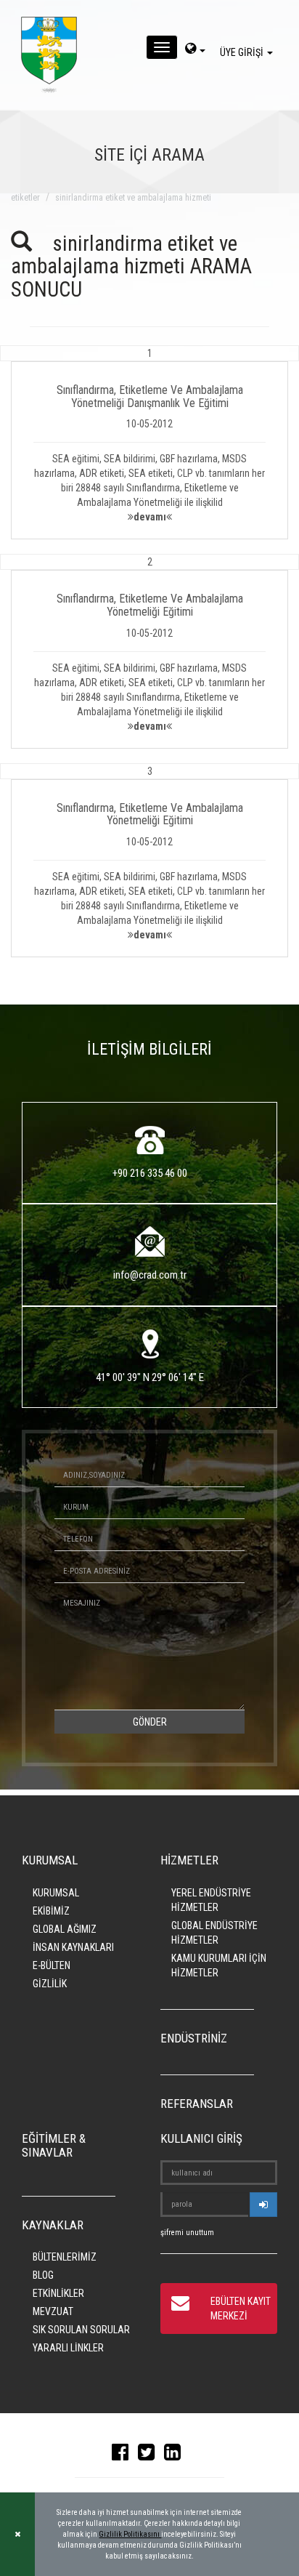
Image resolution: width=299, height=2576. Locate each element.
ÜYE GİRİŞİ (243, 52)
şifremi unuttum (187, 2233)
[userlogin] (263, 2205)
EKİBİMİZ (51, 1911)
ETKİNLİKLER (58, 2293)
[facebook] (124, 2455)
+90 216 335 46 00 (150, 1173)
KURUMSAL (56, 1893)
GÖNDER (150, 1722)
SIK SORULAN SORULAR (81, 2330)
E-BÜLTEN (52, 1965)
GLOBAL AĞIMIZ (65, 1929)
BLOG (43, 2275)
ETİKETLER (25, 198)
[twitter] (150, 2455)
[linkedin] (176, 2455)
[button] (149, 442)
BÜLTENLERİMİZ (65, 2257)
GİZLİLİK (50, 1984)
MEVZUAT (53, 2311)
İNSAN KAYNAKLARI (73, 1947)
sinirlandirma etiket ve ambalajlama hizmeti (133, 198)
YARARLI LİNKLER (68, 2348)
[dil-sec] (195, 50)
